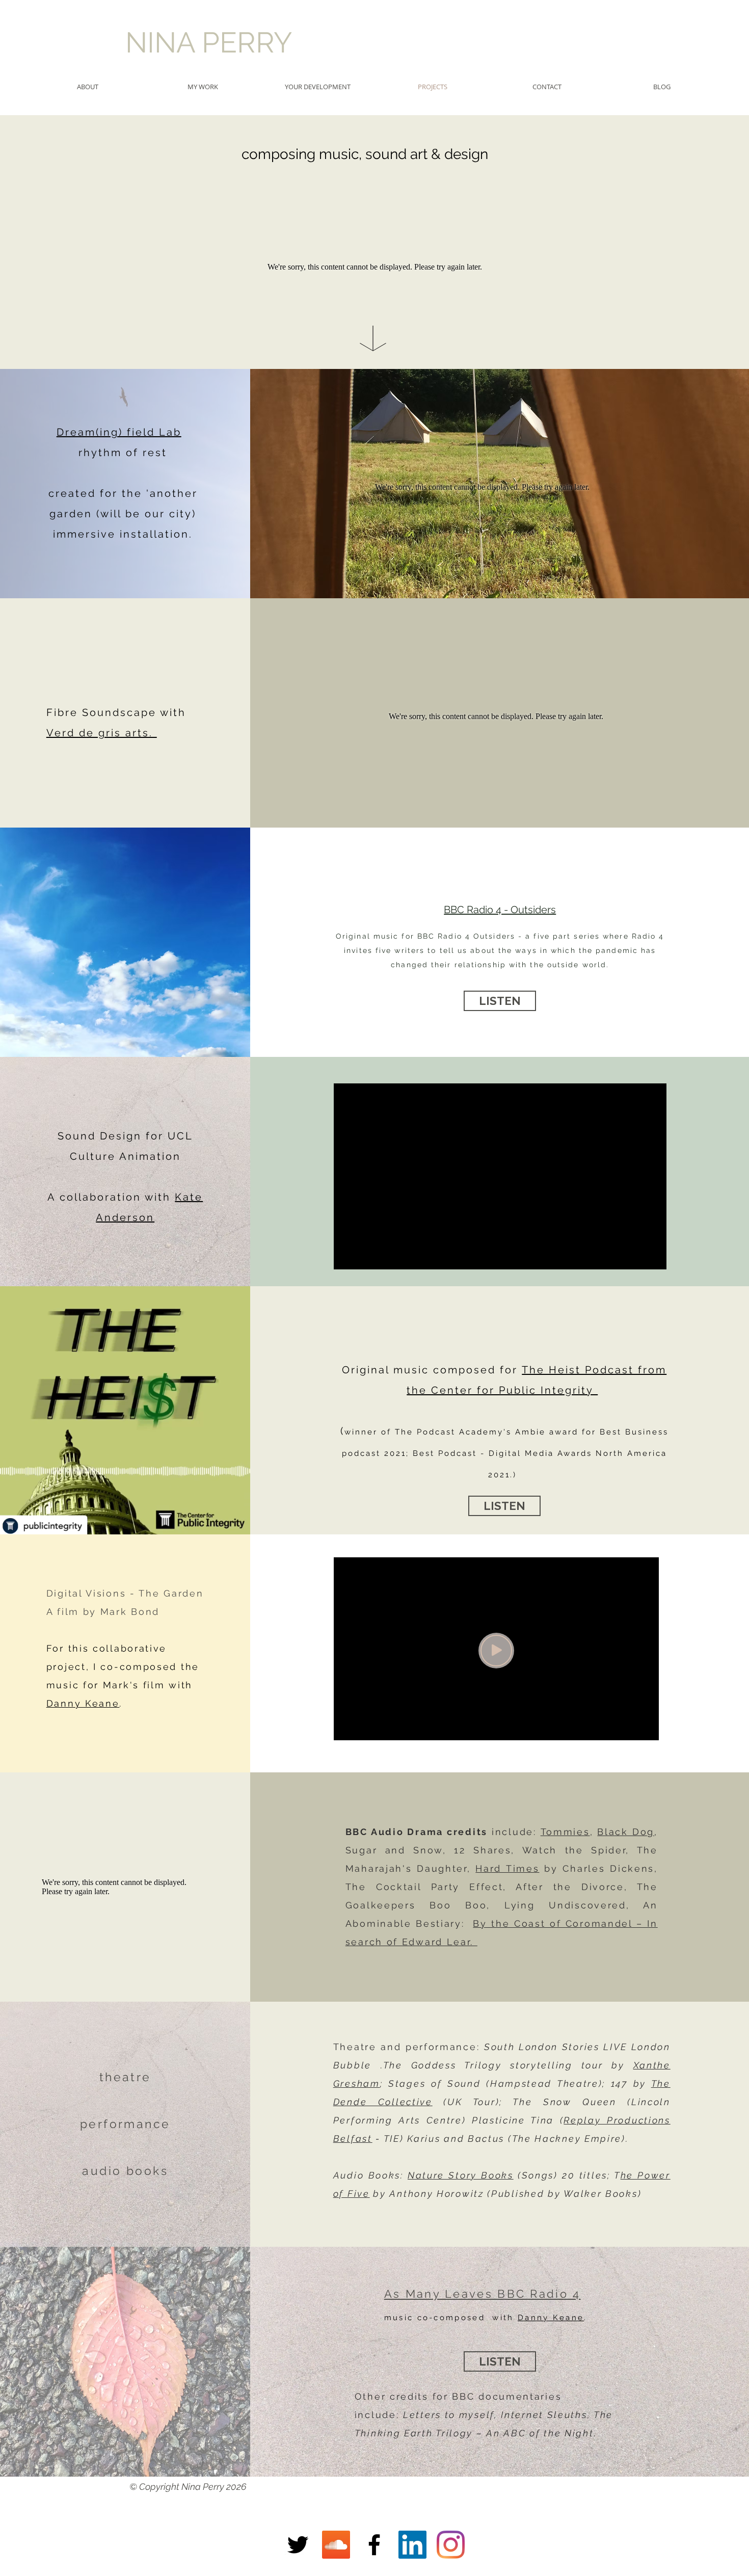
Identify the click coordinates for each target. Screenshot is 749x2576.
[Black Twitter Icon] (298, 2545)
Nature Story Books (461, 2175)
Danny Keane (83, 1703)
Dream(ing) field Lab (119, 432)
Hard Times (507, 1868)
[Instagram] (451, 2545)
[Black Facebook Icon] (374, 2545)
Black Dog (626, 1832)
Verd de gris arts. (102, 733)
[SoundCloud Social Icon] (336, 2545)
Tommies (565, 1832)
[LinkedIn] (412, 2545)
